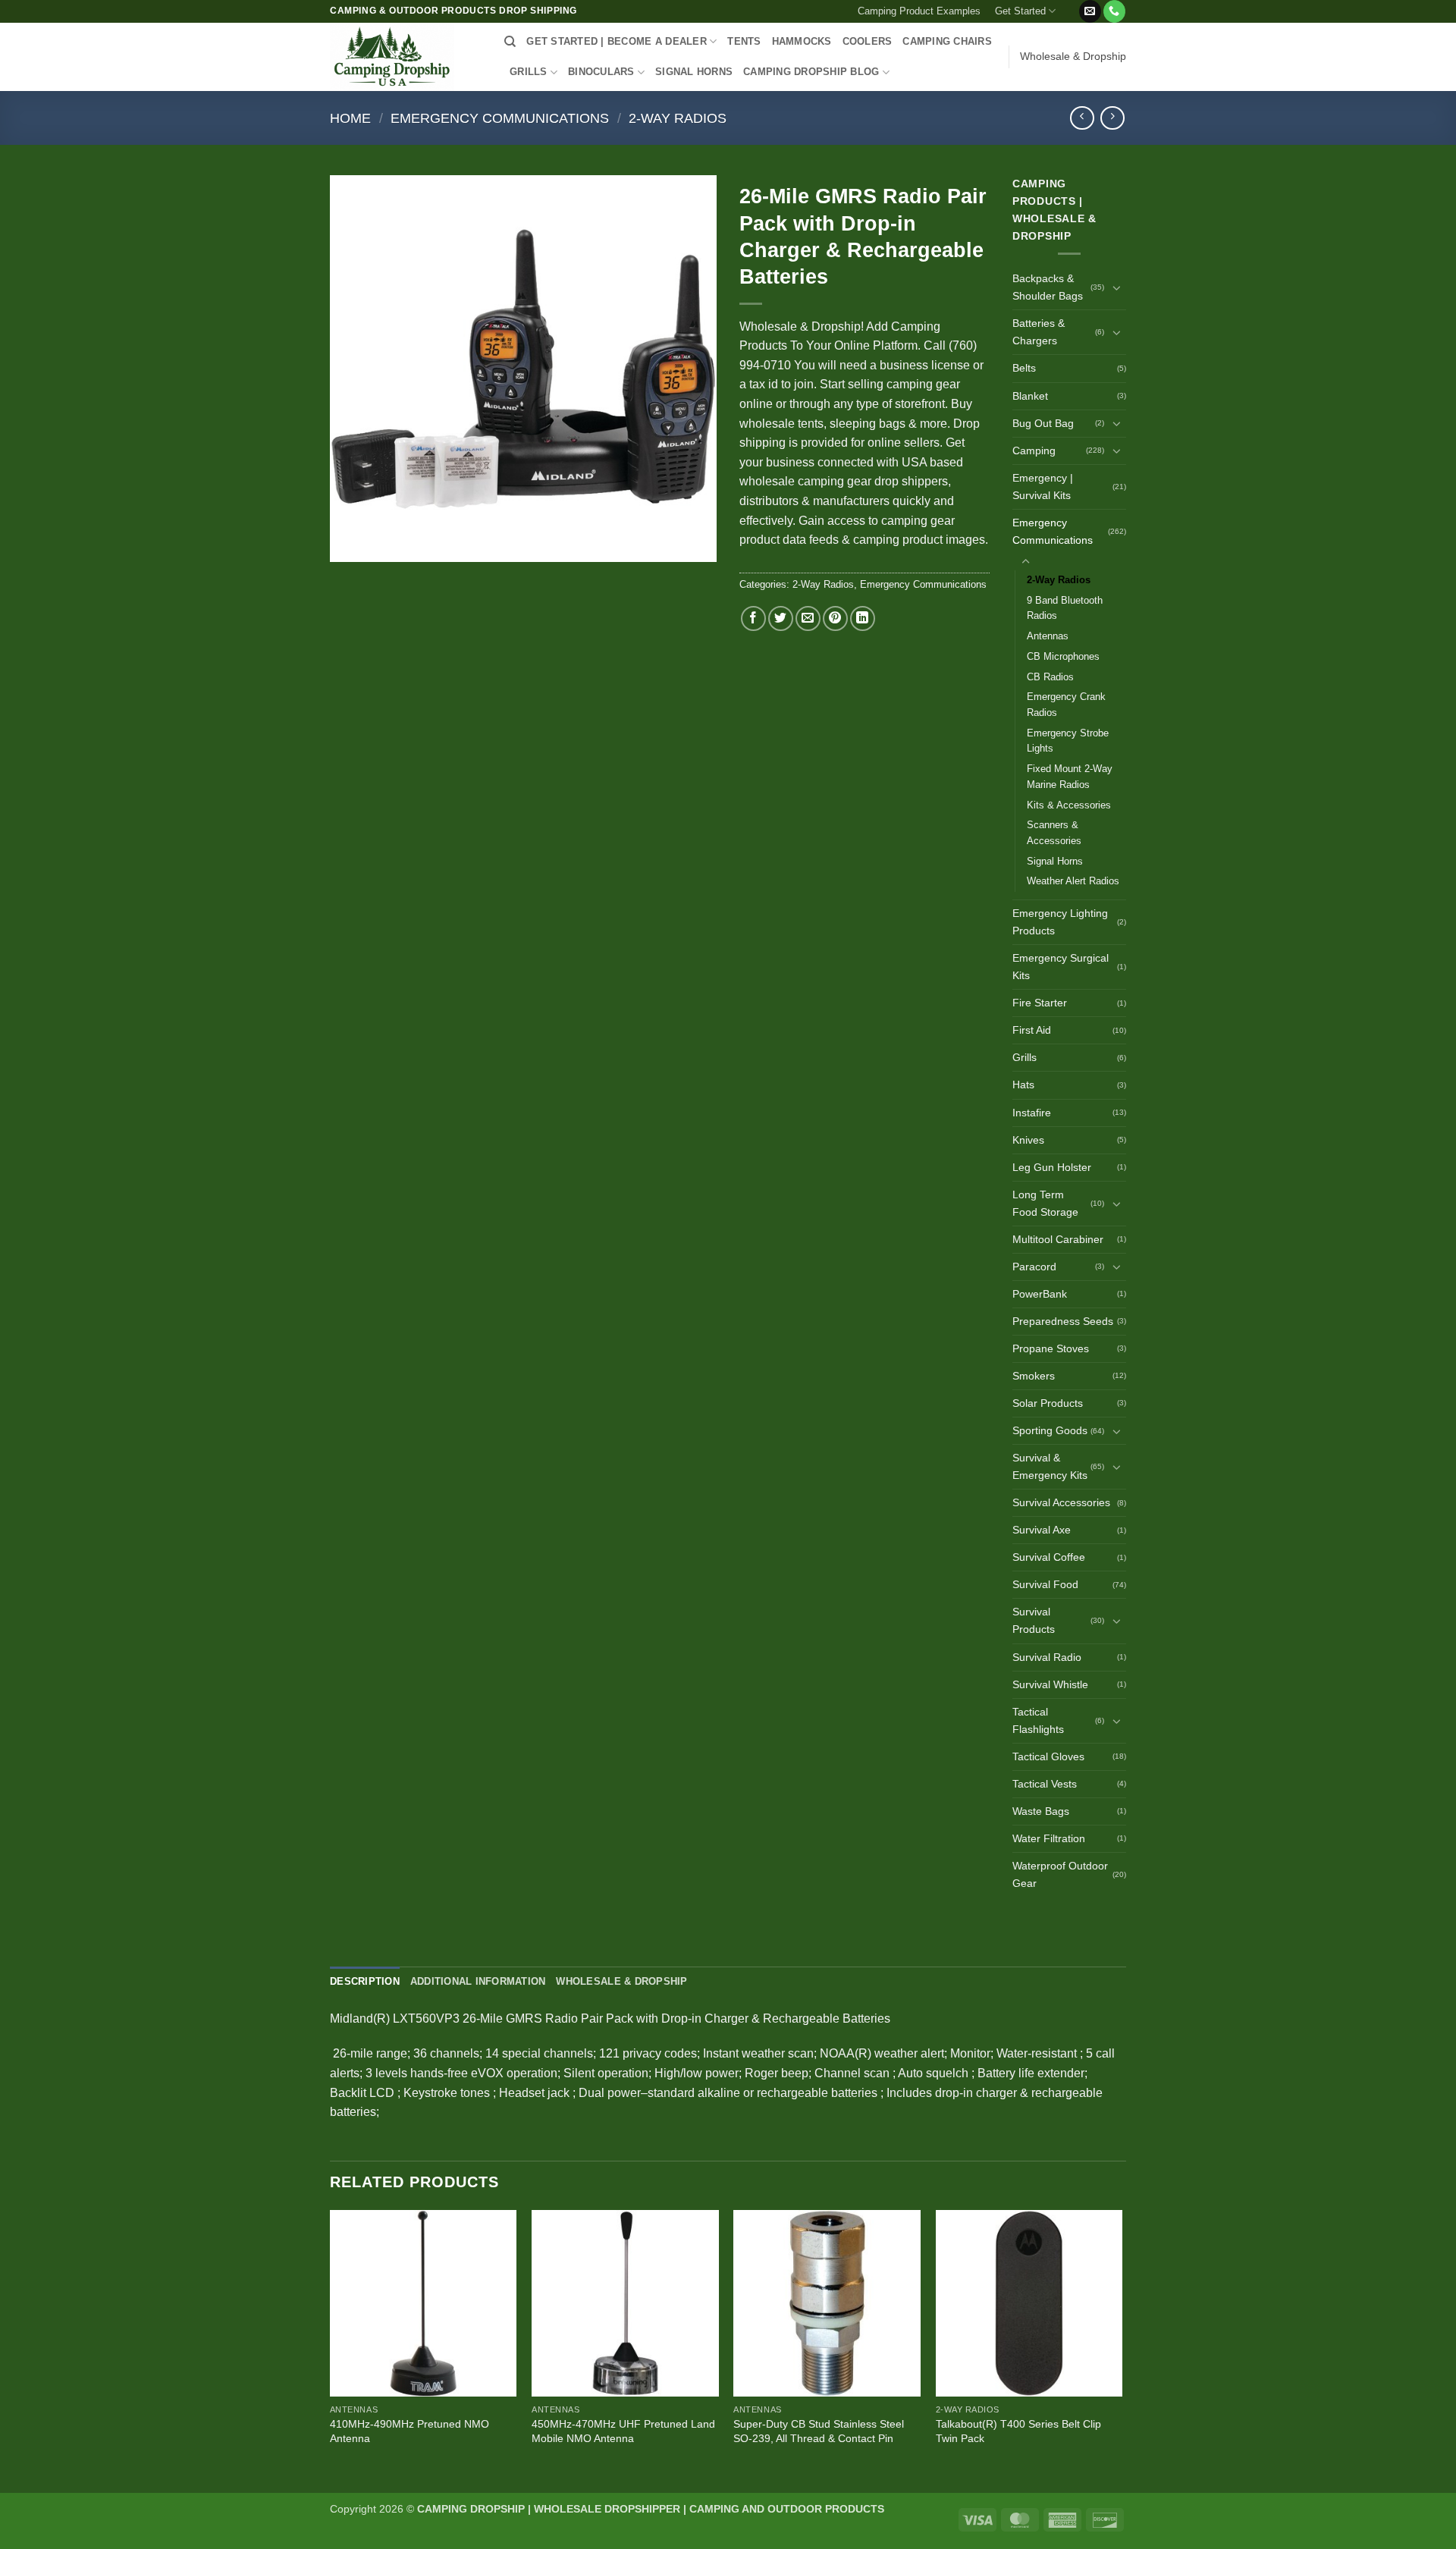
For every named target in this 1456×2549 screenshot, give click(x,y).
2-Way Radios (678, 118)
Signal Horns (1055, 861)
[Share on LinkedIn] (863, 618)
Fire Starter (1040, 1003)
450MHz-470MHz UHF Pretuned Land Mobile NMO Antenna (623, 2431)
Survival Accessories (1061, 1502)
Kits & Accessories (1069, 805)
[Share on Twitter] (781, 618)
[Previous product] (1112, 118)
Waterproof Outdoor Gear (1060, 1874)
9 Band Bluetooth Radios (1065, 608)
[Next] (1122, 2350)
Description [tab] (365, 1981)
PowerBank (1040, 1294)
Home (350, 118)
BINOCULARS (601, 72)
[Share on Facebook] (753, 618)
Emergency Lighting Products (1060, 922)
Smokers (1034, 1376)
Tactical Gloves (1048, 1756)
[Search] (510, 42)
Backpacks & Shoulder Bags (1048, 287)
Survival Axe (1042, 1530)
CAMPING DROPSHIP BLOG (811, 72)
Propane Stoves (1051, 1348)
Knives (1028, 1140)
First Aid (1032, 1030)
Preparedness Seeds (1063, 1321)
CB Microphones (1063, 656)
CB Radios (1050, 677)
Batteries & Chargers (1039, 332)
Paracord (1034, 1267)
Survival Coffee (1049, 1557)
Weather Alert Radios (1073, 881)
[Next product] (1082, 118)
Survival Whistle (1050, 1684)
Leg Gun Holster (1052, 1167)
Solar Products (1048, 1403)
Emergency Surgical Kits (1061, 967)
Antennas (1048, 636)
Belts (1024, 368)
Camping (1034, 450)
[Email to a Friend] (808, 618)
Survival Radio (1047, 1657)
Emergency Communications (500, 118)
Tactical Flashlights (1038, 1720)
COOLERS (868, 41)
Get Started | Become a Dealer (616, 41)
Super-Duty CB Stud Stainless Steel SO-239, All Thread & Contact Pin (819, 2431)
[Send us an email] (1090, 11)
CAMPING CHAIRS (947, 41)
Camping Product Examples (919, 11)
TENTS (744, 41)
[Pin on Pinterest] (835, 618)
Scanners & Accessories (1054, 833)
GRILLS (529, 72)
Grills (1025, 1057)
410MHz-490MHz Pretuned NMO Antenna (409, 2431)
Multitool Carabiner (1058, 1239)
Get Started (1020, 11)
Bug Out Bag (1043, 423)
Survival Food (1045, 1584)
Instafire (1032, 1113)
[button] (1070, 5)
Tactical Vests (1045, 1784)
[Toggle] (1117, 287)
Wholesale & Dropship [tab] (621, 1981)
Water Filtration (1049, 1838)
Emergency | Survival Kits (1043, 487)
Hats (1023, 1085)
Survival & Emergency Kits (1050, 1466)
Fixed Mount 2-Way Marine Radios (1070, 777)
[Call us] (1114, 11)
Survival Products (1034, 1620)
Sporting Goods (1050, 1430)
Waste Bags (1041, 1811)
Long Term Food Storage (1045, 1203)
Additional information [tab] (478, 1981)
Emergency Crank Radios (1066, 705)
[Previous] (331, 2350)
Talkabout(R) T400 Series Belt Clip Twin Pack (1018, 2431)
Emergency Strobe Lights (1068, 741)
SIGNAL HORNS (694, 72)
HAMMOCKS (802, 41)
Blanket (1030, 396)
